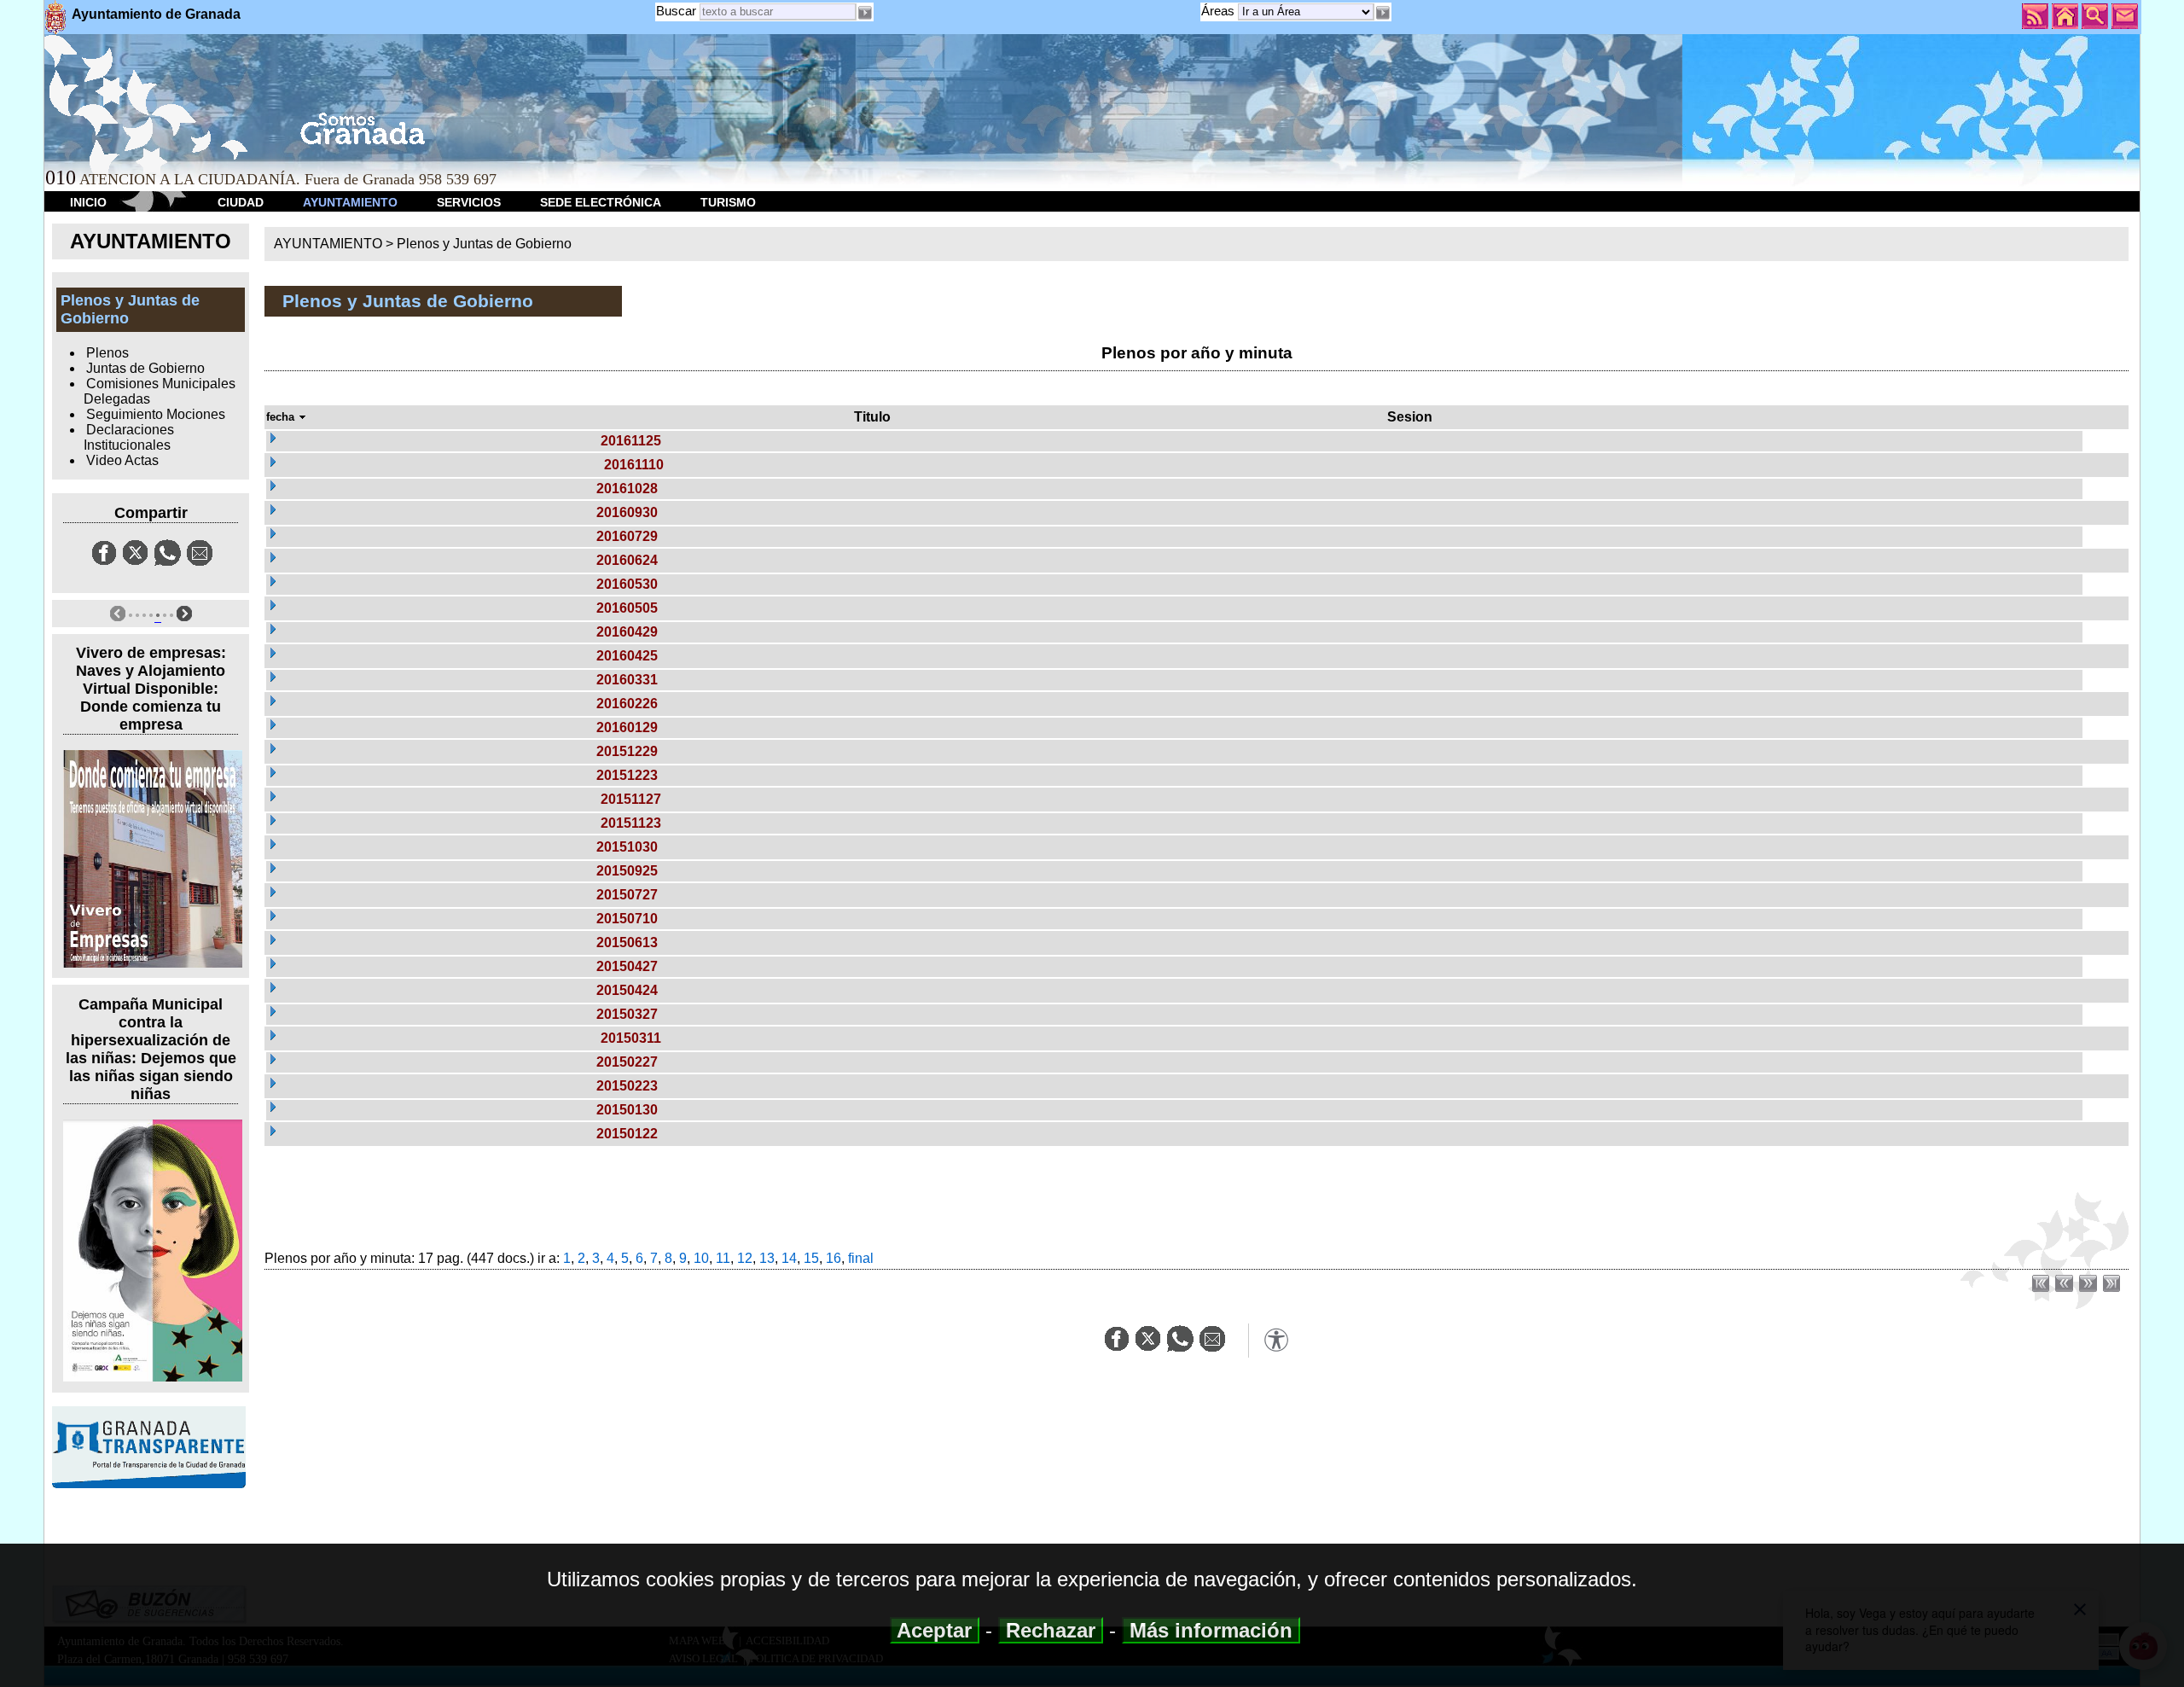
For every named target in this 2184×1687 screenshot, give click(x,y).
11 (723, 1258)
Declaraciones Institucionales (129, 437)
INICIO (88, 202)
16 (834, 1258)
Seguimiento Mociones (156, 414)
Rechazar (1051, 1630)
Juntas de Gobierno (145, 368)
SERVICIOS (469, 202)
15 (811, 1258)
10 (701, 1258)
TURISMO (728, 202)
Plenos (107, 353)
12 (745, 1258)
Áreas (1220, 11)
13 (767, 1258)
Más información (1211, 1630)
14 (789, 1258)
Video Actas (122, 460)
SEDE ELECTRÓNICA (601, 202)
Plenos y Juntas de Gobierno (484, 244)
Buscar (676, 11)
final (861, 1258)
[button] (1383, 13)
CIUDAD (241, 202)
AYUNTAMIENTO (350, 202)
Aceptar (935, 1630)
